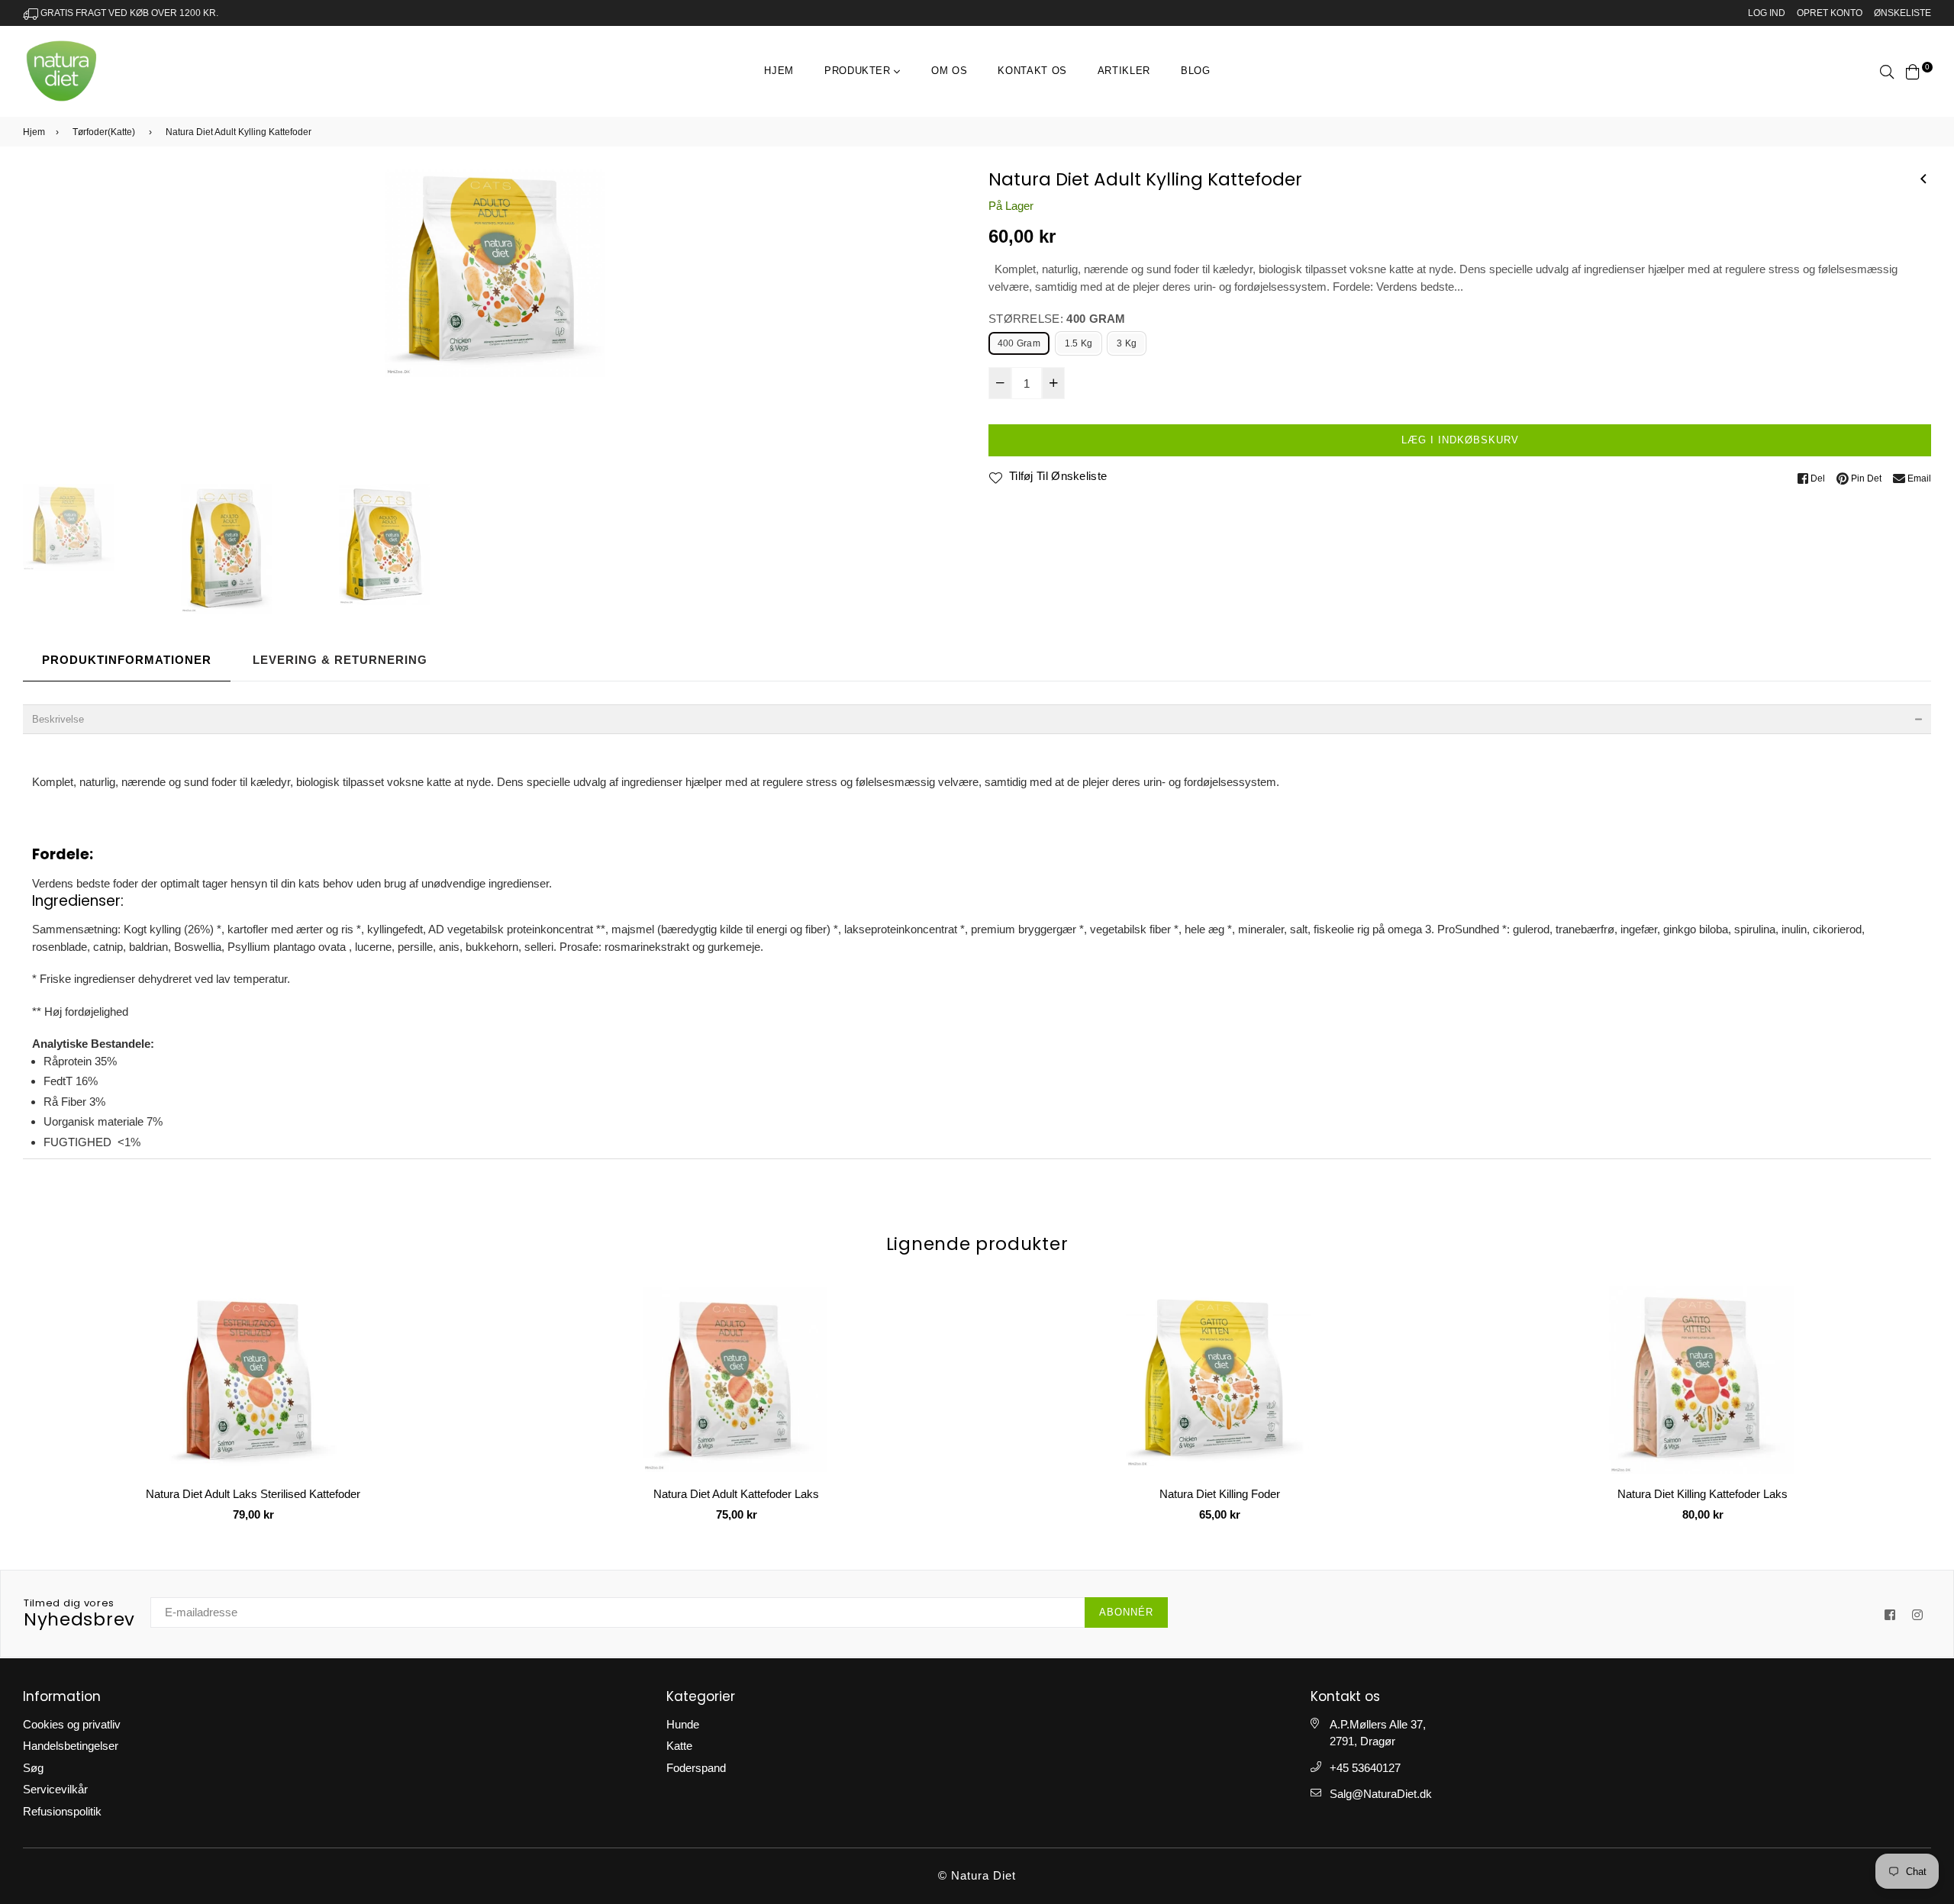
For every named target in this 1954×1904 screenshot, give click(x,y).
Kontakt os (1032, 71)
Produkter (859, 71)
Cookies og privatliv (72, 1724)
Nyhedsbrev (79, 1614)
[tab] (977, 719)
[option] (494, 274)
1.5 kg (1079, 343)
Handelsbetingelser (71, 1746)
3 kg (1127, 343)
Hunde (683, 1724)
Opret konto (1830, 13)
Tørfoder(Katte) (104, 132)
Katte (679, 1746)
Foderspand (696, 1768)
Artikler (1124, 71)
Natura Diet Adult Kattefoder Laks (253, 1494)
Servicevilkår (55, 1789)
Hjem (779, 71)
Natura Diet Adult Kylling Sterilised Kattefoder (1703, 1494)
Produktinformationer (127, 660)
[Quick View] (466, 1322)
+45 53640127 (1365, 1768)
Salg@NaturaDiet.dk (1381, 1794)
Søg (33, 1768)
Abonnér (1126, 1612)
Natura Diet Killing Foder (737, 1494)
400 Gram (1019, 343)
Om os (949, 71)
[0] (1913, 71)
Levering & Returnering (340, 660)
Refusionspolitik (62, 1811)
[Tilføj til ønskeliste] (466, 1353)
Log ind (1767, 13)
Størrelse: (1057, 319)
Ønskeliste (1902, 13)
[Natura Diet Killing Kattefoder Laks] (1923, 177)
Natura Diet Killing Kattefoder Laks (1219, 1494)
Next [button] (946, 324)
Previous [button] (42, 324)
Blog (1196, 71)
